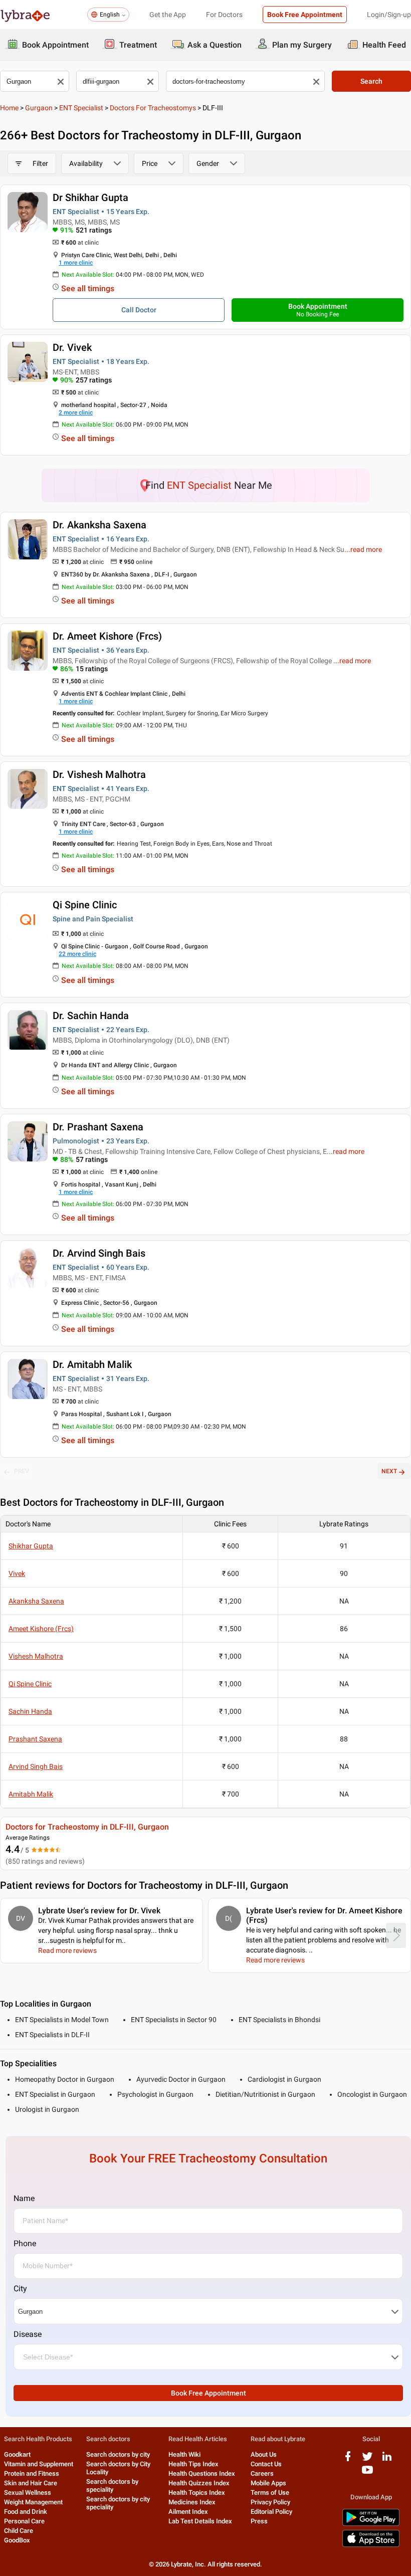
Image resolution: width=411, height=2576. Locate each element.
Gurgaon (39, 108)
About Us (264, 2454)
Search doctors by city (118, 2454)
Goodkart (17, 2454)
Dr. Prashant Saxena (98, 1127)
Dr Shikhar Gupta (90, 197)
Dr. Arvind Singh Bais (99, 1253)
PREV (22, 1471)
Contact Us (266, 2464)
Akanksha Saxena (36, 1601)
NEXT (389, 1471)
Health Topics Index (197, 2493)
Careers (262, 2473)
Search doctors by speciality (112, 2486)
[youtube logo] (367, 2473)
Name (24, 2198)
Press (259, 2521)
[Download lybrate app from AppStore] (371, 2545)
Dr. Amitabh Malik (92, 1364)
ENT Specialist (81, 108)
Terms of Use (270, 2493)
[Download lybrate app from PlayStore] (371, 2524)
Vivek (17, 1573)
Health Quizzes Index (199, 2483)
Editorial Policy (271, 2512)
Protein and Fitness (32, 2473)
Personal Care (24, 2521)
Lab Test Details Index (200, 2521)
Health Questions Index (202, 2473)
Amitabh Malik (31, 1794)
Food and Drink (26, 2512)
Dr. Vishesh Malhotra (99, 774)
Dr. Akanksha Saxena (99, 525)
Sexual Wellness (28, 2493)
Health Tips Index (193, 2464)
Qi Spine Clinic (85, 905)
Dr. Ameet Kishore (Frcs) (107, 636)
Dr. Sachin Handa (91, 1016)
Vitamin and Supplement (39, 2464)
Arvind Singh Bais (36, 1766)
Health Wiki (184, 2454)
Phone (25, 2243)
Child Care (19, 2531)
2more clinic (76, 413)
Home (9, 108)
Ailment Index (188, 2512)
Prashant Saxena (35, 1739)
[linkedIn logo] (387, 2460)
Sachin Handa (30, 1711)
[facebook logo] (348, 2460)
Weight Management (33, 2502)
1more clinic (76, 263)
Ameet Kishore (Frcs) (41, 1629)
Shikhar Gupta (31, 1546)
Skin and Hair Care (31, 2483)
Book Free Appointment (305, 15)
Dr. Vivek (72, 347)
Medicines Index (192, 2502)
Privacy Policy (270, 2502)
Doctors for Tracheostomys (153, 108)
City (20, 2289)
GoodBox (17, 2540)
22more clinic (77, 954)
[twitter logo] (367, 2460)
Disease (28, 2334)
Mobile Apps (268, 2483)
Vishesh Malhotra (36, 1656)
